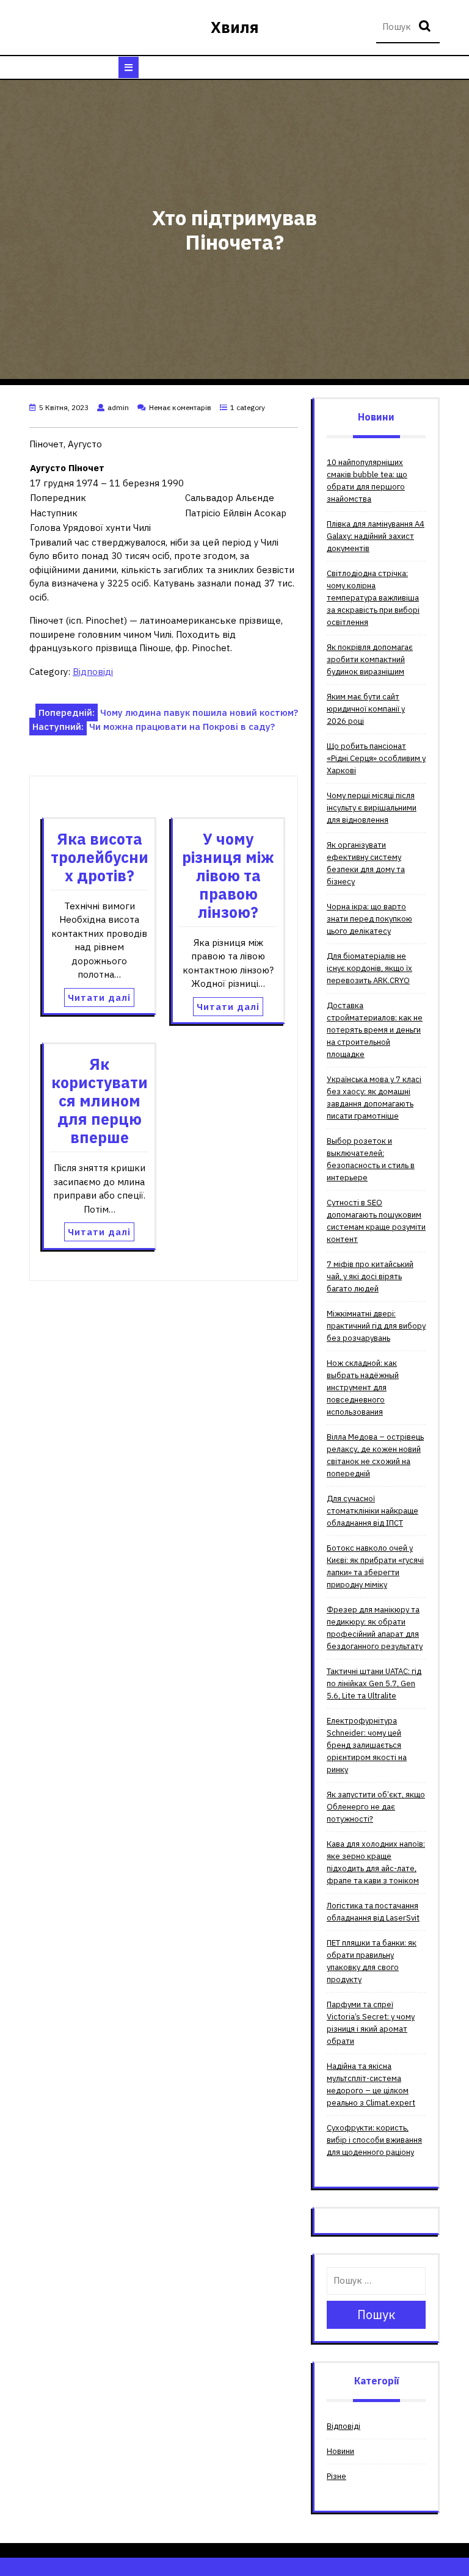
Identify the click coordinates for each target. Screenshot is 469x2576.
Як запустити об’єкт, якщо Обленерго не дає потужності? (376, 1807)
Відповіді (93, 672)
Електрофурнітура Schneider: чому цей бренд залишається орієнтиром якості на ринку (367, 1745)
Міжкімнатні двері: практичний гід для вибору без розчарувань (376, 1326)
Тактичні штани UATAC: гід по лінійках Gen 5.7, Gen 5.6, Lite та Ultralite (374, 1683)
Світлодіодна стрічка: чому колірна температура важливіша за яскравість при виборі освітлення (373, 598)
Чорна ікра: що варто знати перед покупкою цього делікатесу (369, 919)
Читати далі (99, 998)
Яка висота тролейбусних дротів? (100, 857)
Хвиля (235, 27)
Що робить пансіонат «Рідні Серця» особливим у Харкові (376, 758)
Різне (336, 2476)
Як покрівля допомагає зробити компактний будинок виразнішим (370, 659)
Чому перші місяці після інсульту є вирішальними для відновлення (372, 808)
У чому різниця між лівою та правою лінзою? (228, 875)
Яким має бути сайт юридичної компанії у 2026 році (366, 709)
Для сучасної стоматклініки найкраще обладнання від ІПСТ (373, 1511)
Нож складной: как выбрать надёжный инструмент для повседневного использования (363, 1387)
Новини (340, 2451)
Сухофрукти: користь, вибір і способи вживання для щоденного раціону (374, 2140)
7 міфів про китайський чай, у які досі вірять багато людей (370, 1276)
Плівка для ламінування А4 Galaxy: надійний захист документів (376, 536)
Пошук (426, 27)
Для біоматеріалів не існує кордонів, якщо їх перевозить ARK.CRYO (369, 968)
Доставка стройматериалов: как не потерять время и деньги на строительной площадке (375, 1030)
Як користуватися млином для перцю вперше (100, 1101)
